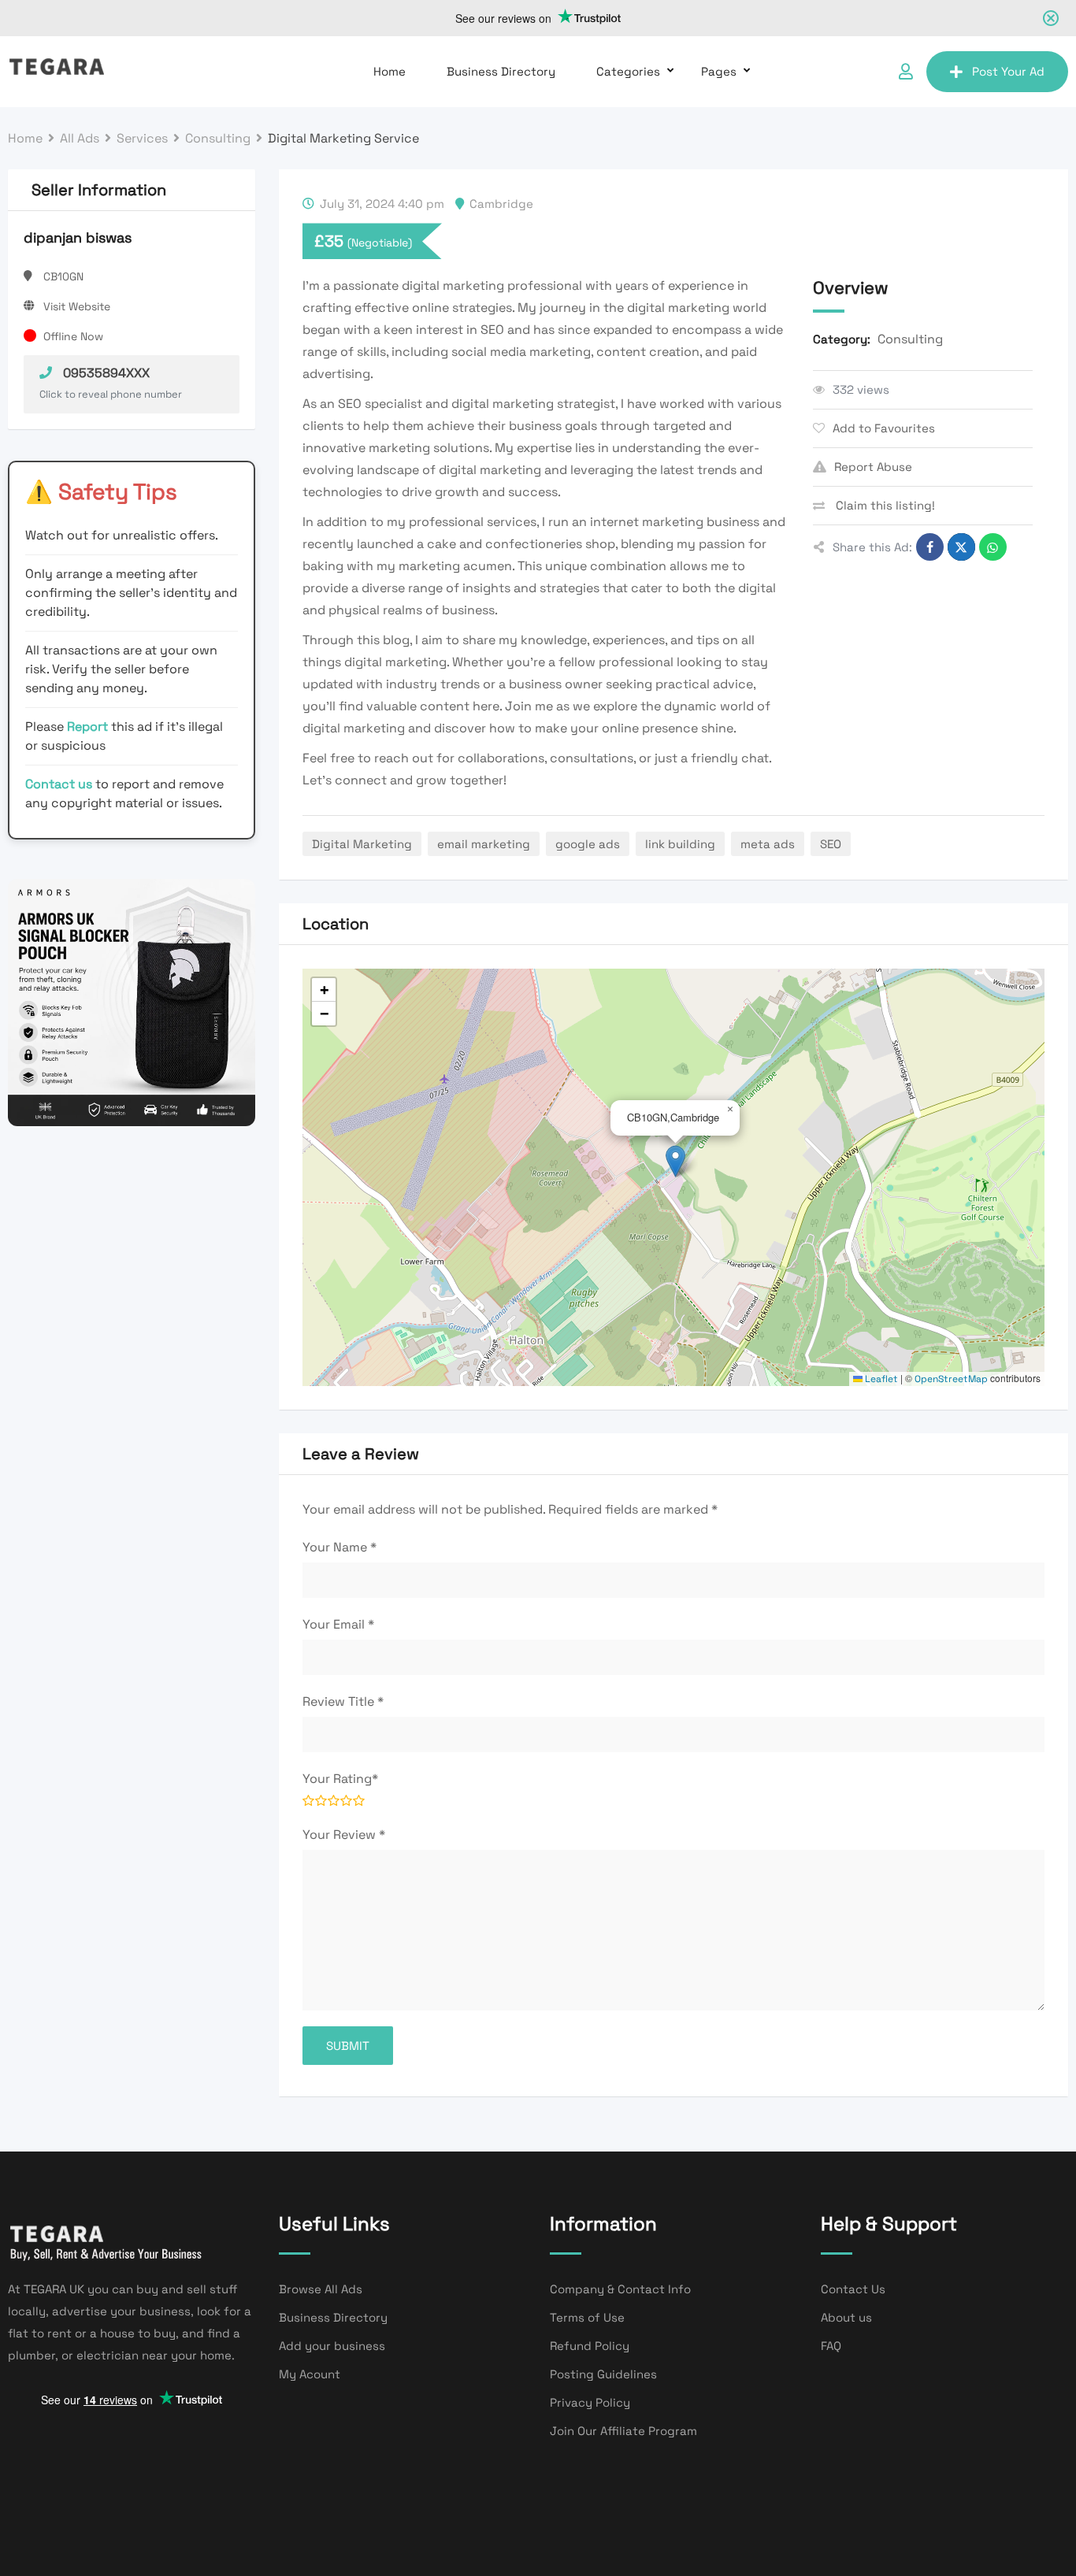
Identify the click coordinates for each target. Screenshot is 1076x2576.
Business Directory (501, 71)
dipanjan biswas (78, 237)
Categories (628, 71)
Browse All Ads (321, 2289)
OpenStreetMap (951, 1379)
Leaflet (880, 1379)
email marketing (484, 844)
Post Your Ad (1008, 71)
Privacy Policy (590, 2402)
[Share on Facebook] (930, 547)
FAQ (831, 2346)
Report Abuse (873, 467)
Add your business (332, 2346)
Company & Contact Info (620, 2289)
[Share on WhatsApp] (993, 547)
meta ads (768, 844)
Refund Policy (590, 2346)
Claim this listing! (884, 505)
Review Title (343, 1701)
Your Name (339, 1547)
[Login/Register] (906, 72)
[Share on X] (961, 547)
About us (846, 2317)
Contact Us (853, 2289)
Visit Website (77, 306)
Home (390, 71)
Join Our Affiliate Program (623, 2431)
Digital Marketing (362, 844)
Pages (719, 71)
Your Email (338, 1624)
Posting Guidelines (603, 2374)
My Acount (310, 2374)
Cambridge (501, 204)
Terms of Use (587, 2317)
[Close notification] (1051, 18)
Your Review (344, 1835)
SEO (831, 844)
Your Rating (340, 1779)
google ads (588, 844)
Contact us (59, 784)
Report (89, 726)
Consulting (910, 339)
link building (680, 844)
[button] (675, 1161)
